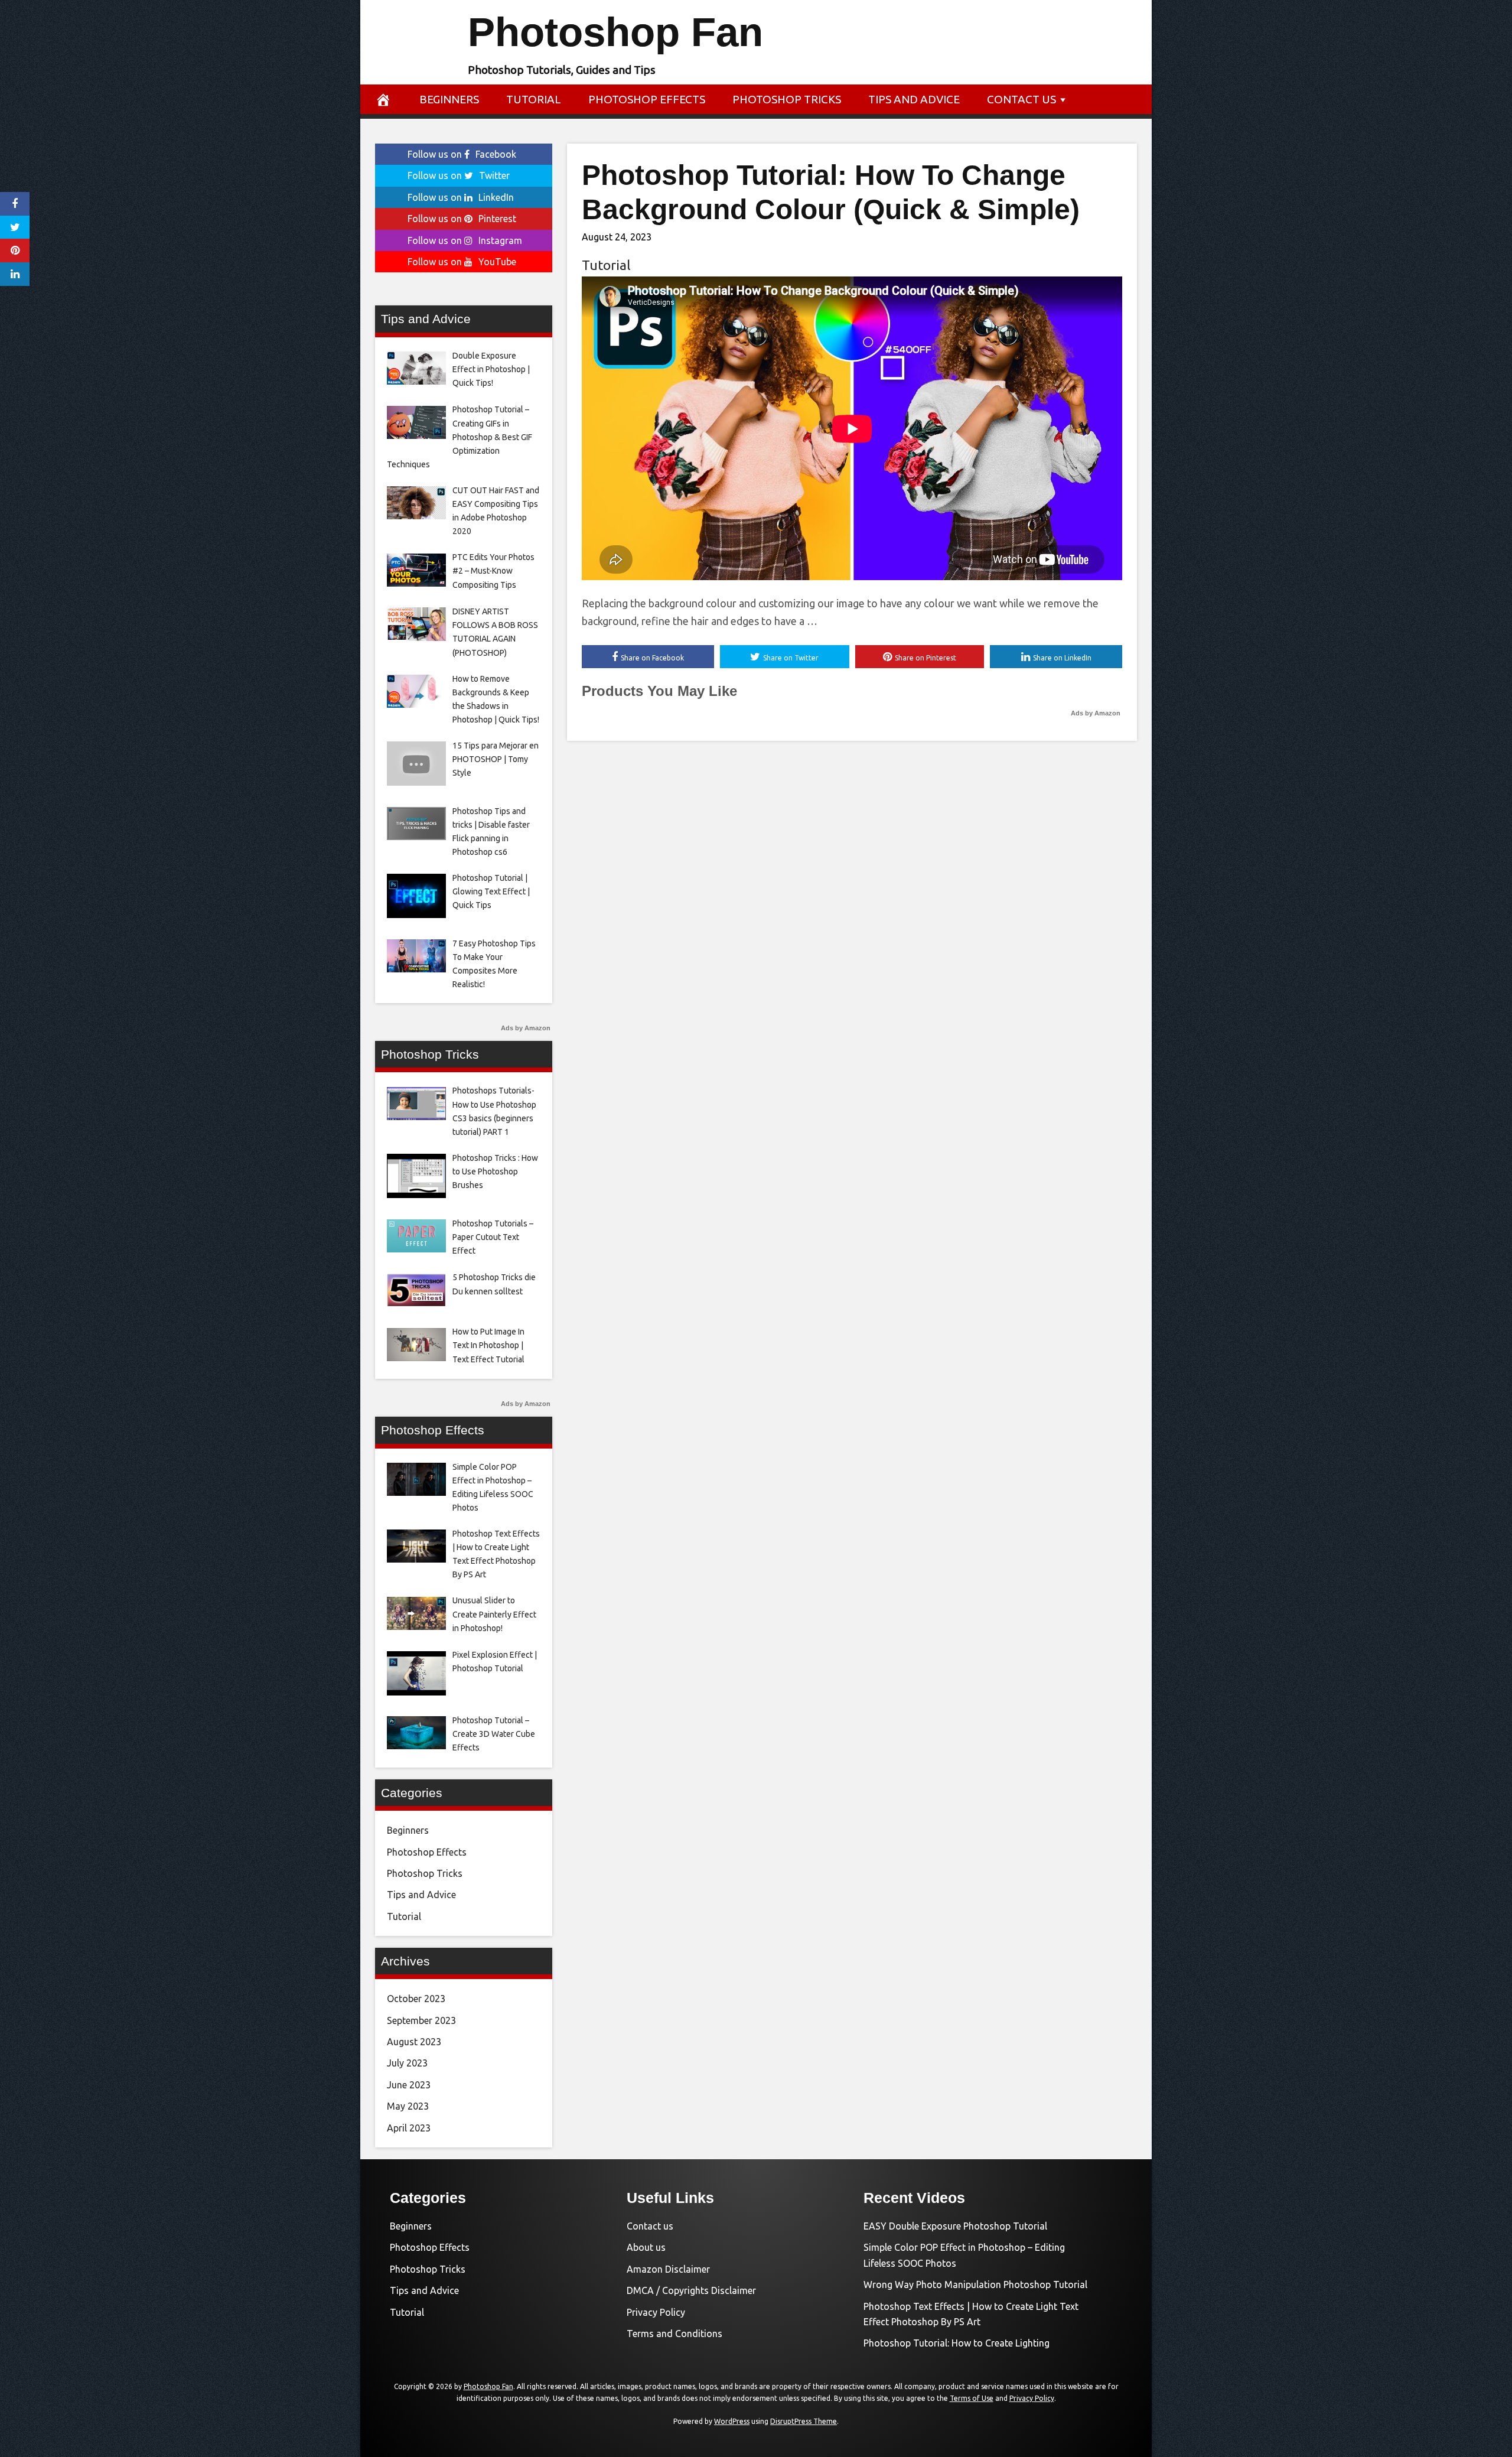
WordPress (732, 2421)
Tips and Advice (914, 99)
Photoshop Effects (647, 99)
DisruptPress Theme (804, 2421)
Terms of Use (972, 2398)
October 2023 (416, 1999)
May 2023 (408, 2106)
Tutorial (534, 99)
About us (646, 2247)
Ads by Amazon (1096, 713)
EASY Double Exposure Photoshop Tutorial (955, 2226)
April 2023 (409, 2128)
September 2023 (421, 2020)
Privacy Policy (656, 2312)
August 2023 (414, 2042)
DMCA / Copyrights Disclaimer (691, 2290)
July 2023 (407, 2063)
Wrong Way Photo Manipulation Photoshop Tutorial (975, 2284)
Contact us (1021, 99)
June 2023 (409, 2085)
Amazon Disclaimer (668, 2269)
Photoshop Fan (615, 32)
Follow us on (462, 154)
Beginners (449, 99)
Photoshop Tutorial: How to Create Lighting (957, 2343)
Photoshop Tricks (787, 99)
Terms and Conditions (674, 2334)
